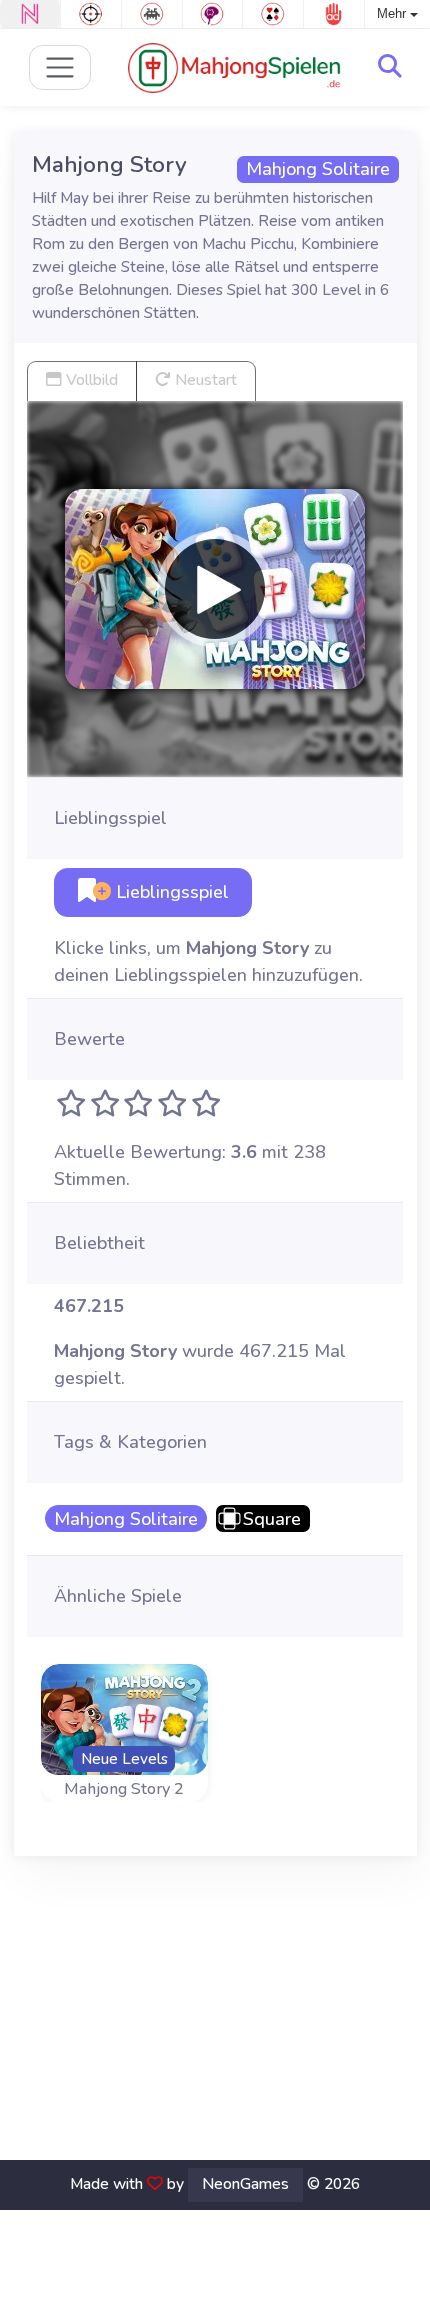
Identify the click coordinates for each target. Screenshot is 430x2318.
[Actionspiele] (91, 14)
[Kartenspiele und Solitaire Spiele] (273, 14)
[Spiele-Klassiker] (152, 14)
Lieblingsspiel (170, 892)
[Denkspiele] (213, 14)
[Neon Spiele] (30, 14)
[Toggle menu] (60, 67)
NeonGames (245, 2184)
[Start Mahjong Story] (215, 589)
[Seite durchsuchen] (390, 67)
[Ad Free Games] (334, 14)
